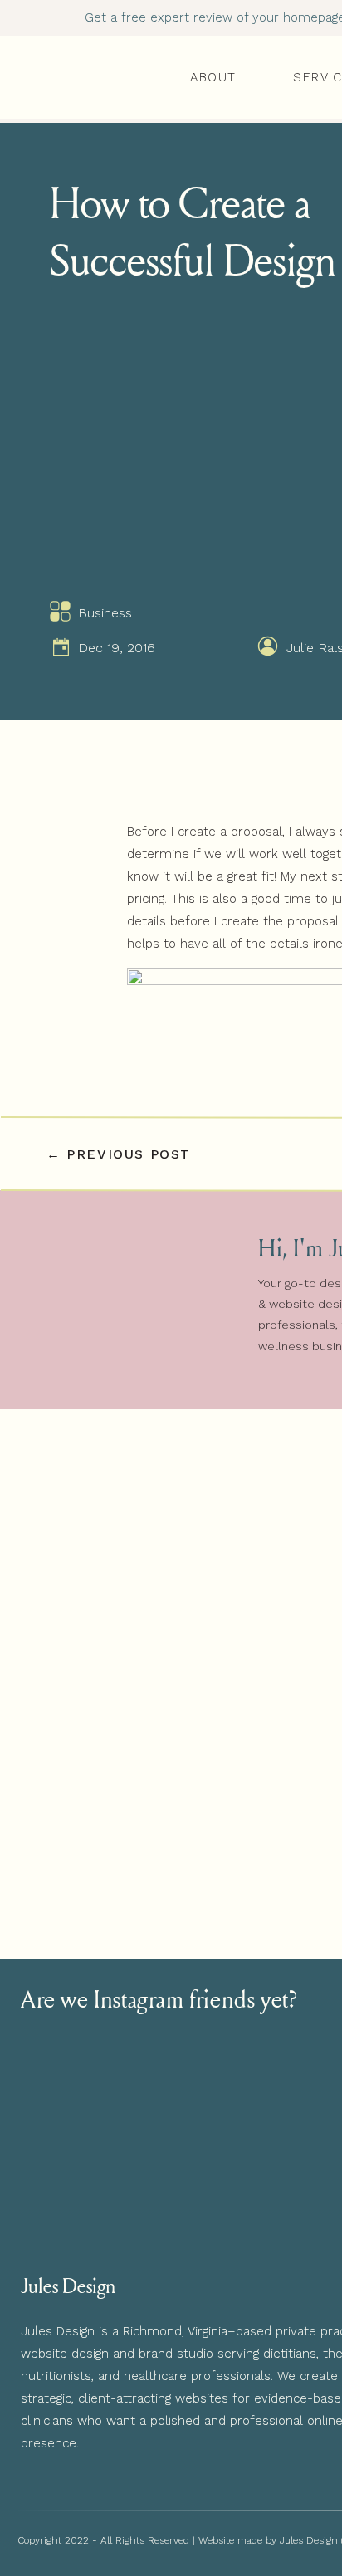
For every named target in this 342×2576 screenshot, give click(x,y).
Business (105, 613)
